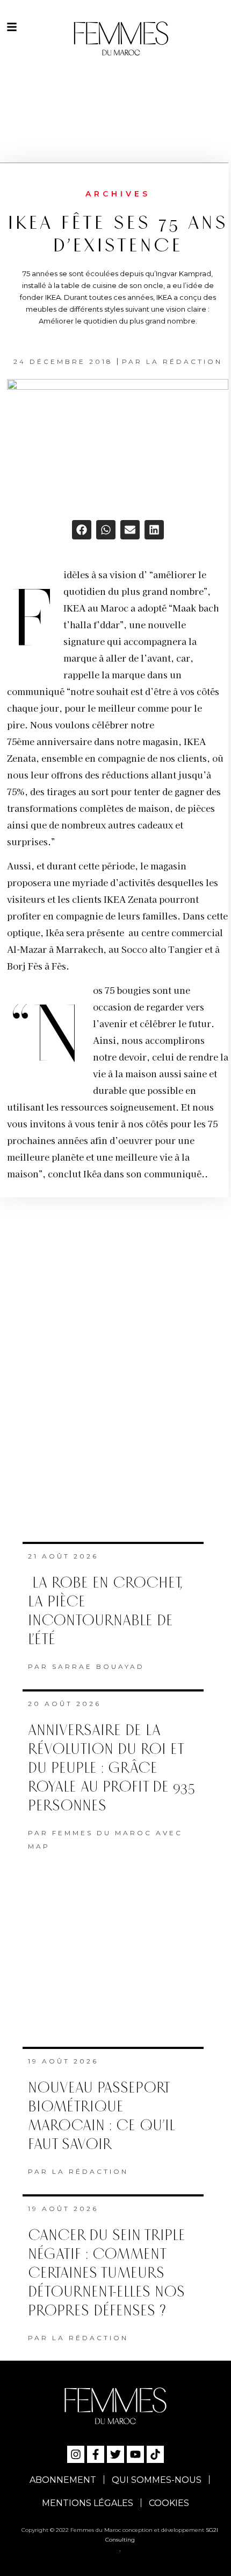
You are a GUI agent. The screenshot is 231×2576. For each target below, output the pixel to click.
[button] (82, 530)
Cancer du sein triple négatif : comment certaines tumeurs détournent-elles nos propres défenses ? (107, 2273)
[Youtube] (135, 2454)
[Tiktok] (155, 2454)
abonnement (63, 2480)
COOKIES (169, 2503)
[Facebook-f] (96, 2454)
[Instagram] (76, 2454)
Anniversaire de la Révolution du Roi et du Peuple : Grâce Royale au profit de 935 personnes (111, 1768)
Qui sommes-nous (157, 2480)
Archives (118, 194)
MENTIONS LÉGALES (88, 2503)
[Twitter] (115, 2454)
